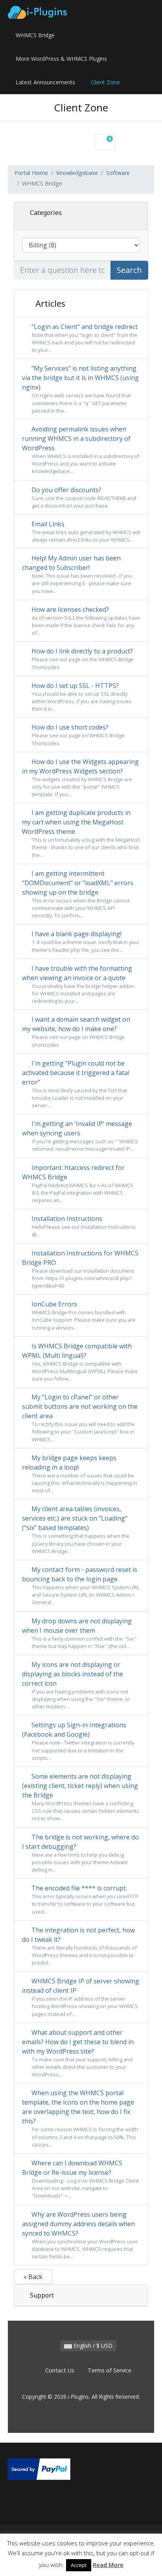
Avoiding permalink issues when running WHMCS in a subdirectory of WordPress (81, 450)
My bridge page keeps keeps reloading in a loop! (80, 1474)
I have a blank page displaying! (85, 941)
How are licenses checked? (85, 621)
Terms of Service (110, 2370)
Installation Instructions (83, 1226)
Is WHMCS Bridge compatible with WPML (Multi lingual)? (80, 1362)
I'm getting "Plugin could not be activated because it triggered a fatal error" (76, 1084)
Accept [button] (79, 2565)
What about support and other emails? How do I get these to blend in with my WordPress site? (78, 2053)
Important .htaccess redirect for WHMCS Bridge (78, 1183)
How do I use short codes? (77, 735)
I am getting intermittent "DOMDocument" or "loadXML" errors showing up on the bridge (78, 894)
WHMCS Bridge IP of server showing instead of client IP (81, 1997)
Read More (108, 2565)
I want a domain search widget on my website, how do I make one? (76, 1031)
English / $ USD (92, 2346)
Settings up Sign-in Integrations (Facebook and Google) (78, 1741)
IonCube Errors (83, 1315)
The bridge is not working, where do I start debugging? (80, 1853)
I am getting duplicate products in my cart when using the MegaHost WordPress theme (81, 833)
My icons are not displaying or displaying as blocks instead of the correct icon (76, 1685)
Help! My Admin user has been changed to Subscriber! (77, 574)
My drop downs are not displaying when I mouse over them (79, 1633)
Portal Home (31, 173)
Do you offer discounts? (83, 497)
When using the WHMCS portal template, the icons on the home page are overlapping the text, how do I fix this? (80, 2118)
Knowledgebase (77, 173)
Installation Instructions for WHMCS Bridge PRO (80, 1269)
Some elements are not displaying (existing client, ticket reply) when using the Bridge (81, 1797)
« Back (33, 2277)
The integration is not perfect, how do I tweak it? (79, 1946)
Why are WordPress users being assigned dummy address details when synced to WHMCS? (80, 2235)
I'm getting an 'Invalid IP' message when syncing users (80, 1136)
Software (118, 173)
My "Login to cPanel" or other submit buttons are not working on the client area (80, 1418)
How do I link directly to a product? (82, 659)
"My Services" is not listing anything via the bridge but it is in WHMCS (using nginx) (80, 389)
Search (129, 270)
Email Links (85, 531)
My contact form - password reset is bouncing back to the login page (81, 1585)
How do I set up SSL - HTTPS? (81, 697)
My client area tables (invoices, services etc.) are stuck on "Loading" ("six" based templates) (76, 1529)
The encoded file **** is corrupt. (84, 1899)
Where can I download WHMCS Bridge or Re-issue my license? (80, 2179)
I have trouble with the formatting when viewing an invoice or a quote (78, 984)
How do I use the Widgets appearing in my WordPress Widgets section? (80, 778)
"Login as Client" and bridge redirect (84, 338)
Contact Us (60, 2370)
